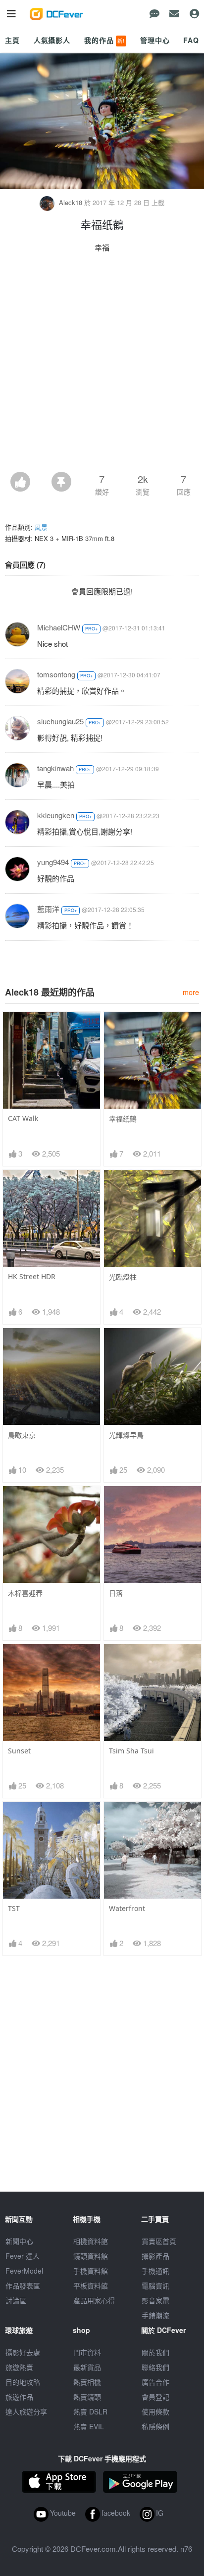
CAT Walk (23, 1118)
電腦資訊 (155, 2285)
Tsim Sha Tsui (131, 1751)
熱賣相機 (87, 2382)
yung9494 (53, 862)
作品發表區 (23, 2285)
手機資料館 (91, 2271)
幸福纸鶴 (123, 1119)
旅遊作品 (19, 2397)
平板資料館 (91, 2285)
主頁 (12, 40)
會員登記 (155, 2397)
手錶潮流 (155, 2315)
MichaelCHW (59, 627)
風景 (41, 527)
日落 (116, 1593)
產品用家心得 (94, 2300)
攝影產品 (155, 2256)
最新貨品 (87, 2367)
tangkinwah (55, 768)
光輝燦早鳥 (126, 1435)
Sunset (19, 1751)
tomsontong (56, 674)
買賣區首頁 (159, 2241)
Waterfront (127, 1908)
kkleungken (56, 815)
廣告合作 (155, 2382)
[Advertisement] (102, 365)
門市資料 (87, 2352)
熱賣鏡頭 (87, 2397)
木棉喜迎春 (25, 1593)
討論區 (16, 2300)
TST (14, 1908)
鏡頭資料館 (91, 2256)
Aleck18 (71, 202)
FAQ (191, 40)
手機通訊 (155, 2271)
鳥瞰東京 (22, 1435)
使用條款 (155, 2411)
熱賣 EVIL (89, 2426)
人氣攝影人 (52, 40)
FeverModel (24, 2271)
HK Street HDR (32, 1276)
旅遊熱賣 (19, 2367)
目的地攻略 (23, 2382)
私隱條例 (155, 2426)
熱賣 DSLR (90, 2411)
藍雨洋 (48, 909)
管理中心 (155, 40)
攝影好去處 (23, 2352)
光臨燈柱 (123, 1277)
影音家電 (155, 2300)
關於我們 (155, 2352)
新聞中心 (19, 2241)
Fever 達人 (23, 2256)
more (191, 992)
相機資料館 (91, 2241)
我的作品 (104, 40)
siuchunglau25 (60, 721)
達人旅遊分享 (26, 2411)
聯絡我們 (155, 2367)
